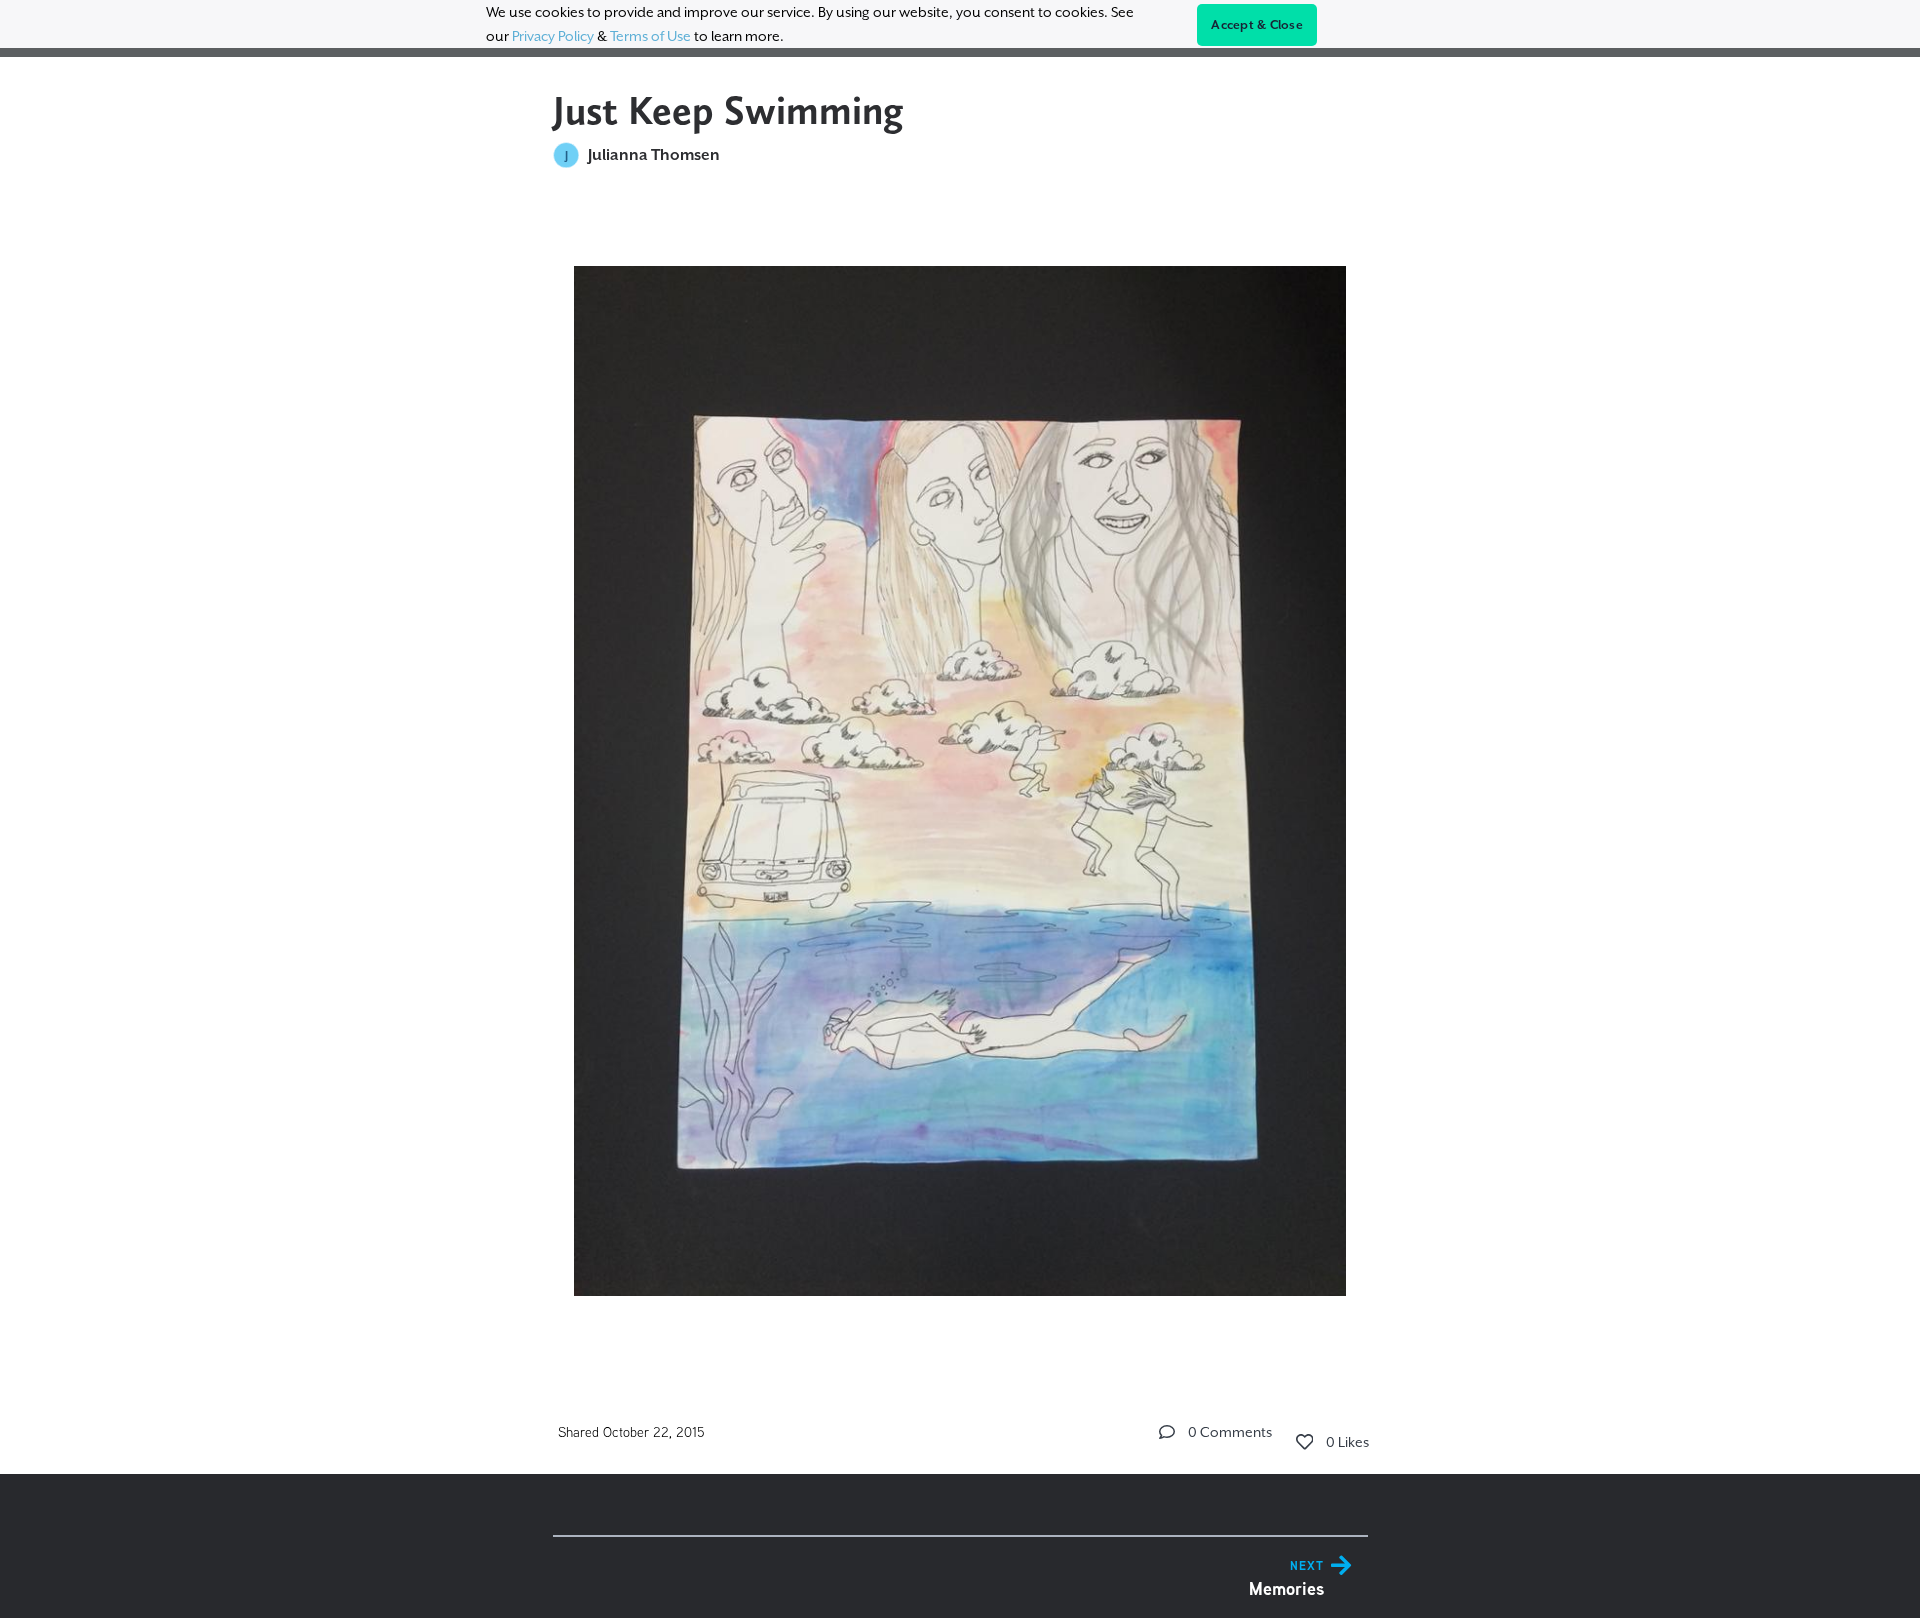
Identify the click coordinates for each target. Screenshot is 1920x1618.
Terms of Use (650, 36)
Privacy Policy (553, 36)
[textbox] (960, 772)
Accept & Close (1257, 25)
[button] (1167, 1432)
